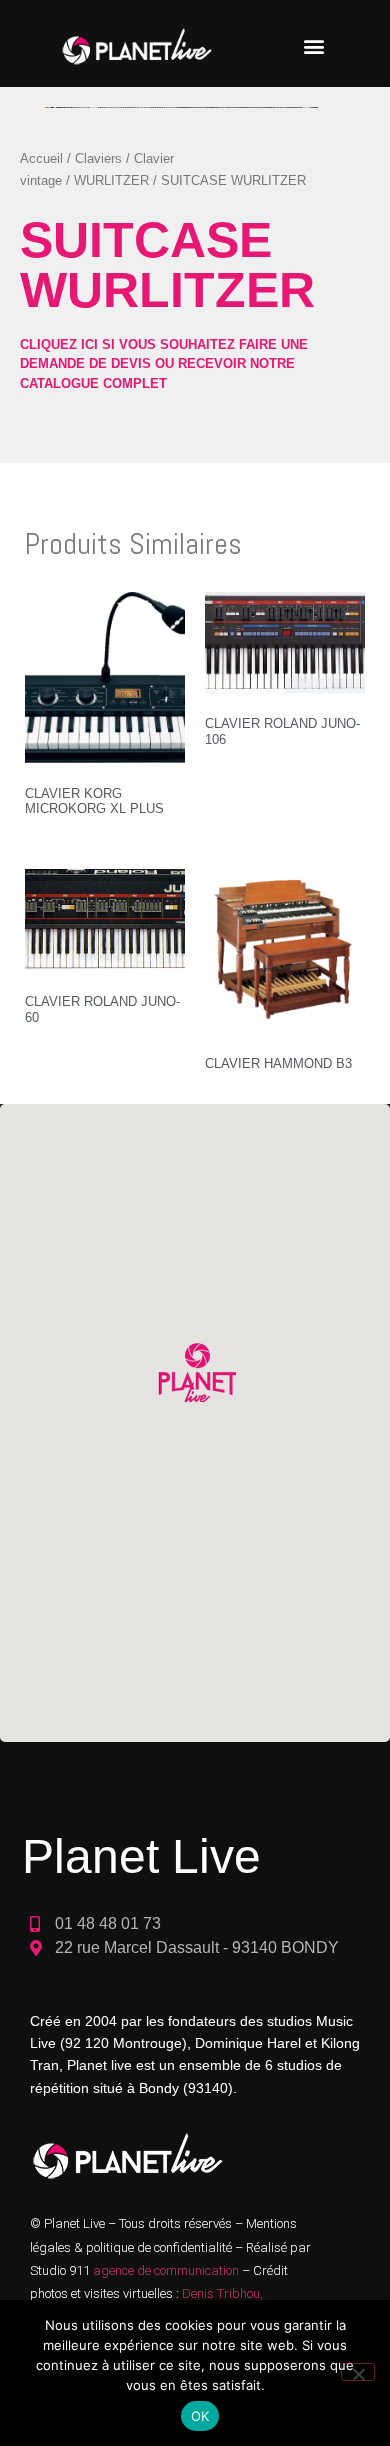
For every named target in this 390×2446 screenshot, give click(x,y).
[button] (313, 45)
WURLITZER (111, 180)
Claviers (98, 158)
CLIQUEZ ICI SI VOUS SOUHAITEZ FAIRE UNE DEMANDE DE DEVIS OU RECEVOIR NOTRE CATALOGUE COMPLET (164, 364)
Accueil (41, 158)
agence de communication (167, 2270)
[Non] (358, 2372)
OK (200, 2416)
